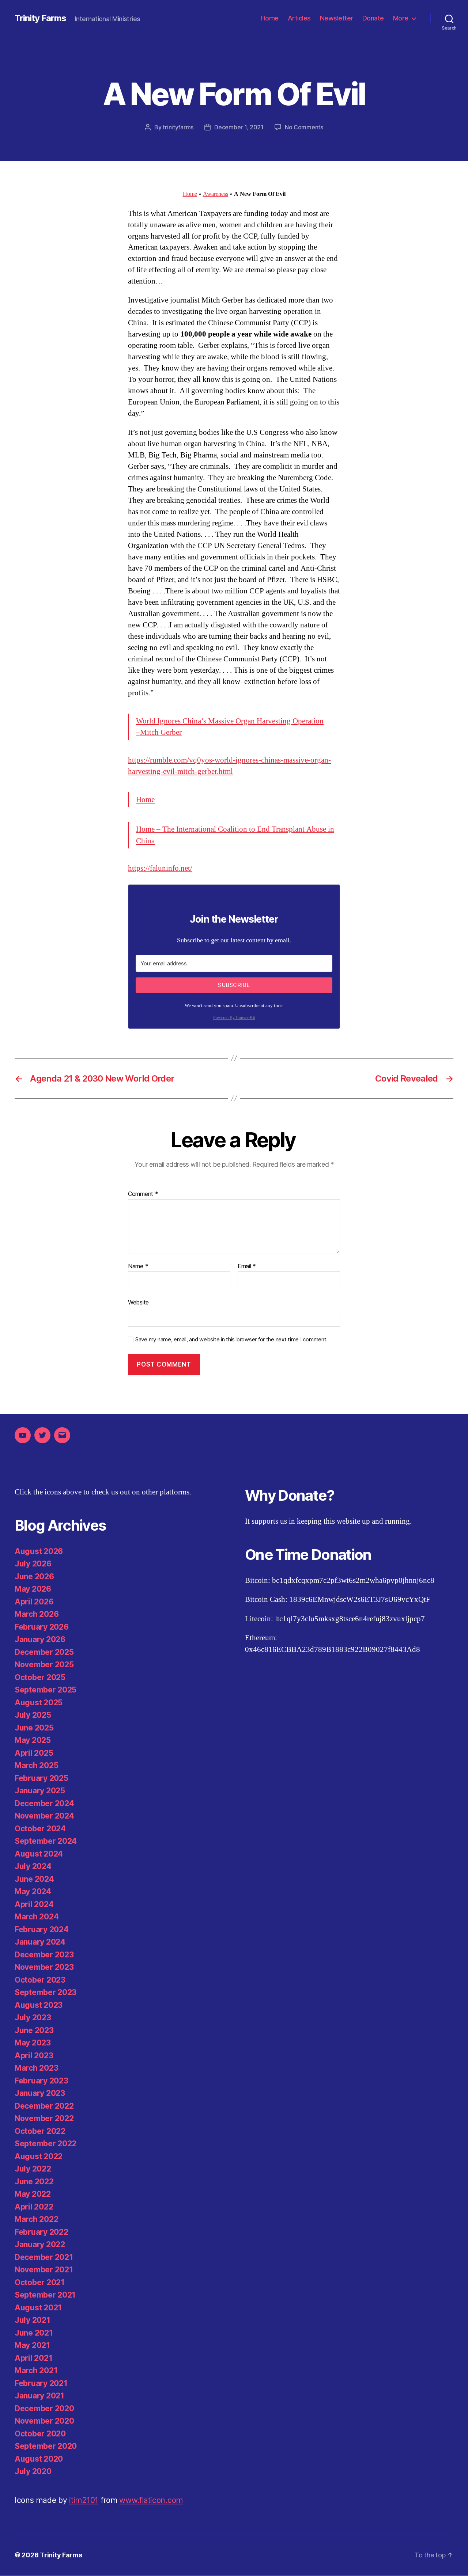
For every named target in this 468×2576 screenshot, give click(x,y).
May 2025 (33, 1740)
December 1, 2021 (239, 127)
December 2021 (44, 2257)
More (401, 18)
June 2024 (34, 1879)
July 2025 (33, 1715)
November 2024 (44, 1816)
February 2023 (41, 2081)
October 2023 (40, 1980)
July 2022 (33, 2169)
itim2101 (84, 2500)
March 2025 (36, 1765)
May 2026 (33, 1589)
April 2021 (33, 2358)
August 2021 (38, 2308)
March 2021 (36, 2370)
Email (247, 1266)
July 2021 (33, 2320)
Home (270, 18)
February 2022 (41, 2232)
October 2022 (40, 2131)
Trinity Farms (40, 18)
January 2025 (40, 1791)
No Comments (304, 127)
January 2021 (39, 2396)
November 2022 (44, 2118)
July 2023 (33, 2018)
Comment (143, 1194)
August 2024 (39, 1854)
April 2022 (34, 2207)
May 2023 (33, 2043)
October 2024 (40, 1829)
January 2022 (40, 2244)
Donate (373, 18)
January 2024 (40, 1942)
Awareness (216, 194)
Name (138, 1266)
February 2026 (42, 1627)
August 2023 (39, 2005)
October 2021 (40, 2282)
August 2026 (39, 1551)
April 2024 (34, 1904)
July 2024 (33, 1866)
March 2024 (37, 1917)
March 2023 (36, 2068)
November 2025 (44, 1665)
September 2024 (46, 1841)
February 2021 (41, 2383)
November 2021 (44, 2270)
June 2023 (34, 2030)
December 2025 (44, 1652)
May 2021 (32, 2345)
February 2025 (41, 1778)
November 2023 (44, 1967)
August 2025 (39, 1703)
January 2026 (40, 1639)
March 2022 (36, 2219)
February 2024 (42, 1929)
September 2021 (45, 2295)
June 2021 (34, 2333)
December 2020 (44, 2408)
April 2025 (34, 1753)
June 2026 (34, 1576)
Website (138, 1302)
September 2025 (46, 1690)
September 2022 (46, 2144)
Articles (299, 18)
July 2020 (33, 2471)
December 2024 (44, 1803)
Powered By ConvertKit (234, 1018)
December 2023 (44, 1955)
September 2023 (46, 1992)
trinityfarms (178, 127)
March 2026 (37, 1614)
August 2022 (39, 2156)
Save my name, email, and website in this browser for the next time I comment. (231, 1340)
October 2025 (40, 1677)
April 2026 (34, 1602)
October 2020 (40, 2434)
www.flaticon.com (151, 2500)
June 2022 (34, 2182)
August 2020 (39, 2459)
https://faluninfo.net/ (160, 868)
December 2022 (44, 2106)
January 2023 (40, 2093)
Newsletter (337, 18)
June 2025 (34, 1728)
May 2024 (33, 1891)
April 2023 (34, 2056)
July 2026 (33, 1564)
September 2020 (46, 2446)
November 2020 (44, 2421)
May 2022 (33, 2194)
